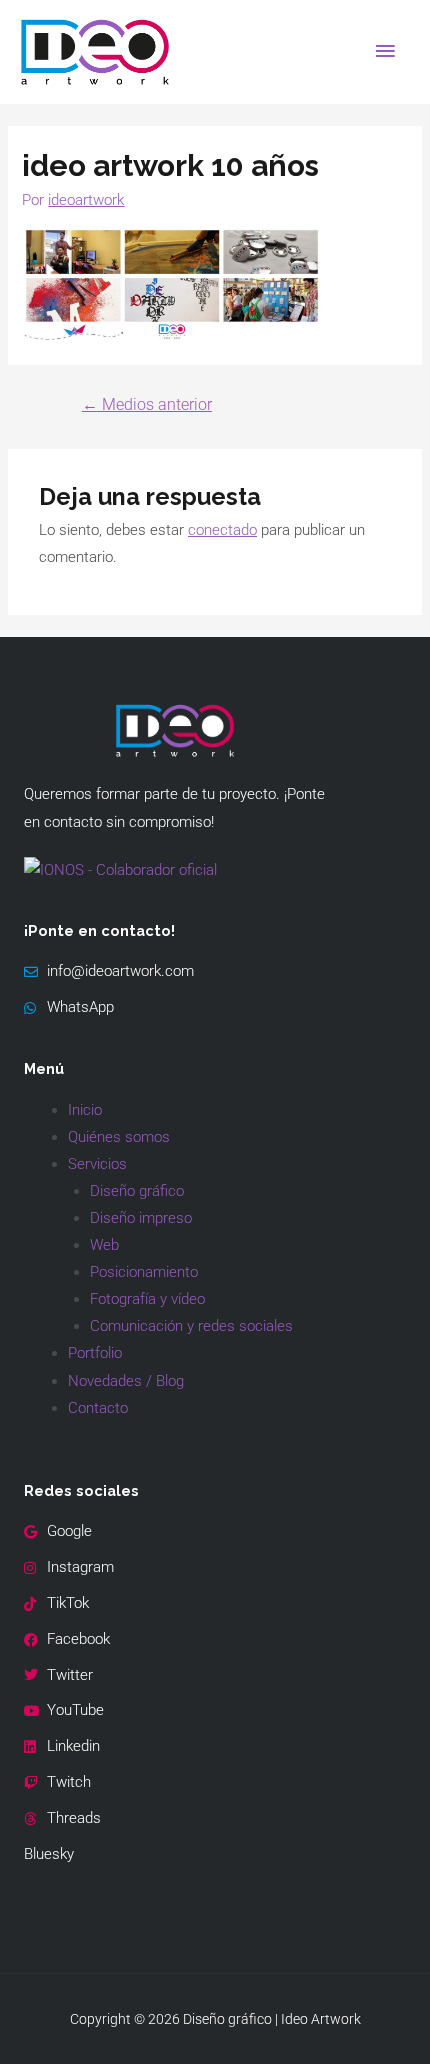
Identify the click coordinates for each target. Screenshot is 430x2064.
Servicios (97, 1164)
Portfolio (95, 1353)
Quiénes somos (119, 1137)
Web (104, 1245)
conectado (222, 530)
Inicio (85, 1110)
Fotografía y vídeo (147, 1299)
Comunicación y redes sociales (191, 1326)
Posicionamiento (144, 1272)
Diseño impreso (141, 1218)
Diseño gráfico (137, 1191)
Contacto (98, 1408)
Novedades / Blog (126, 1381)
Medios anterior (147, 405)
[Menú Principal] (385, 52)
